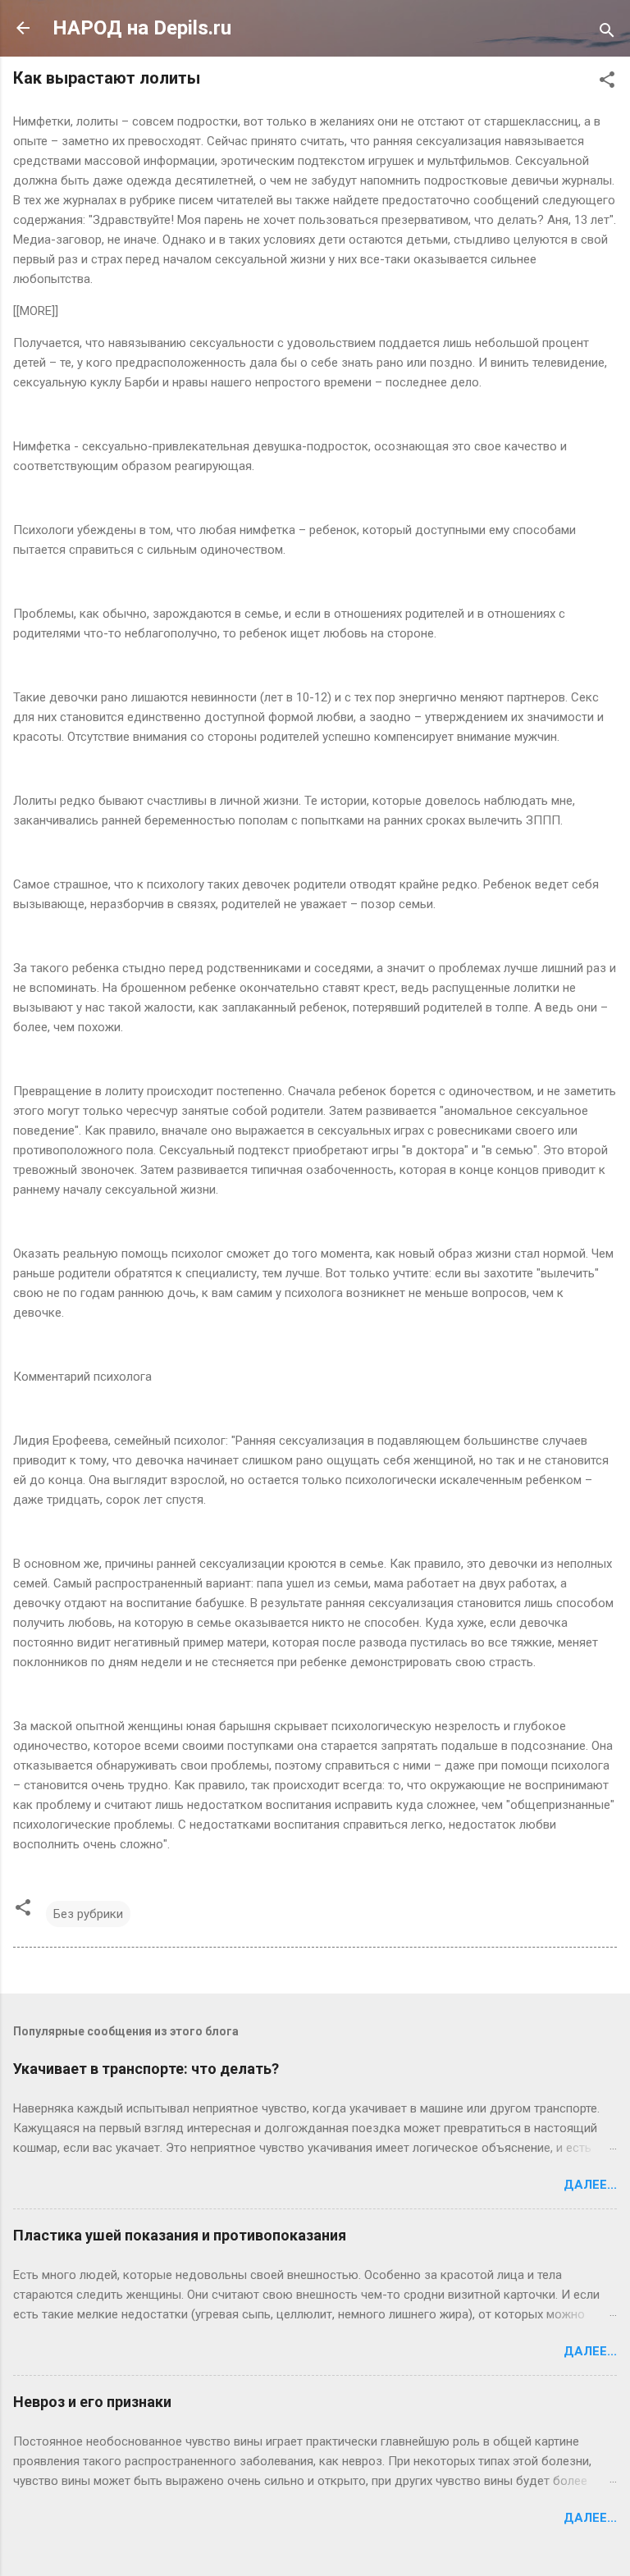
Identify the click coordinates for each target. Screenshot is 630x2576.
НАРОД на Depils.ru (142, 28)
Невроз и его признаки (92, 2402)
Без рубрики (88, 1914)
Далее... (590, 2185)
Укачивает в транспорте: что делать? (146, 2069)
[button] (607, 82)
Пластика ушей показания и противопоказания (180, 2235)
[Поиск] (607, 33)
